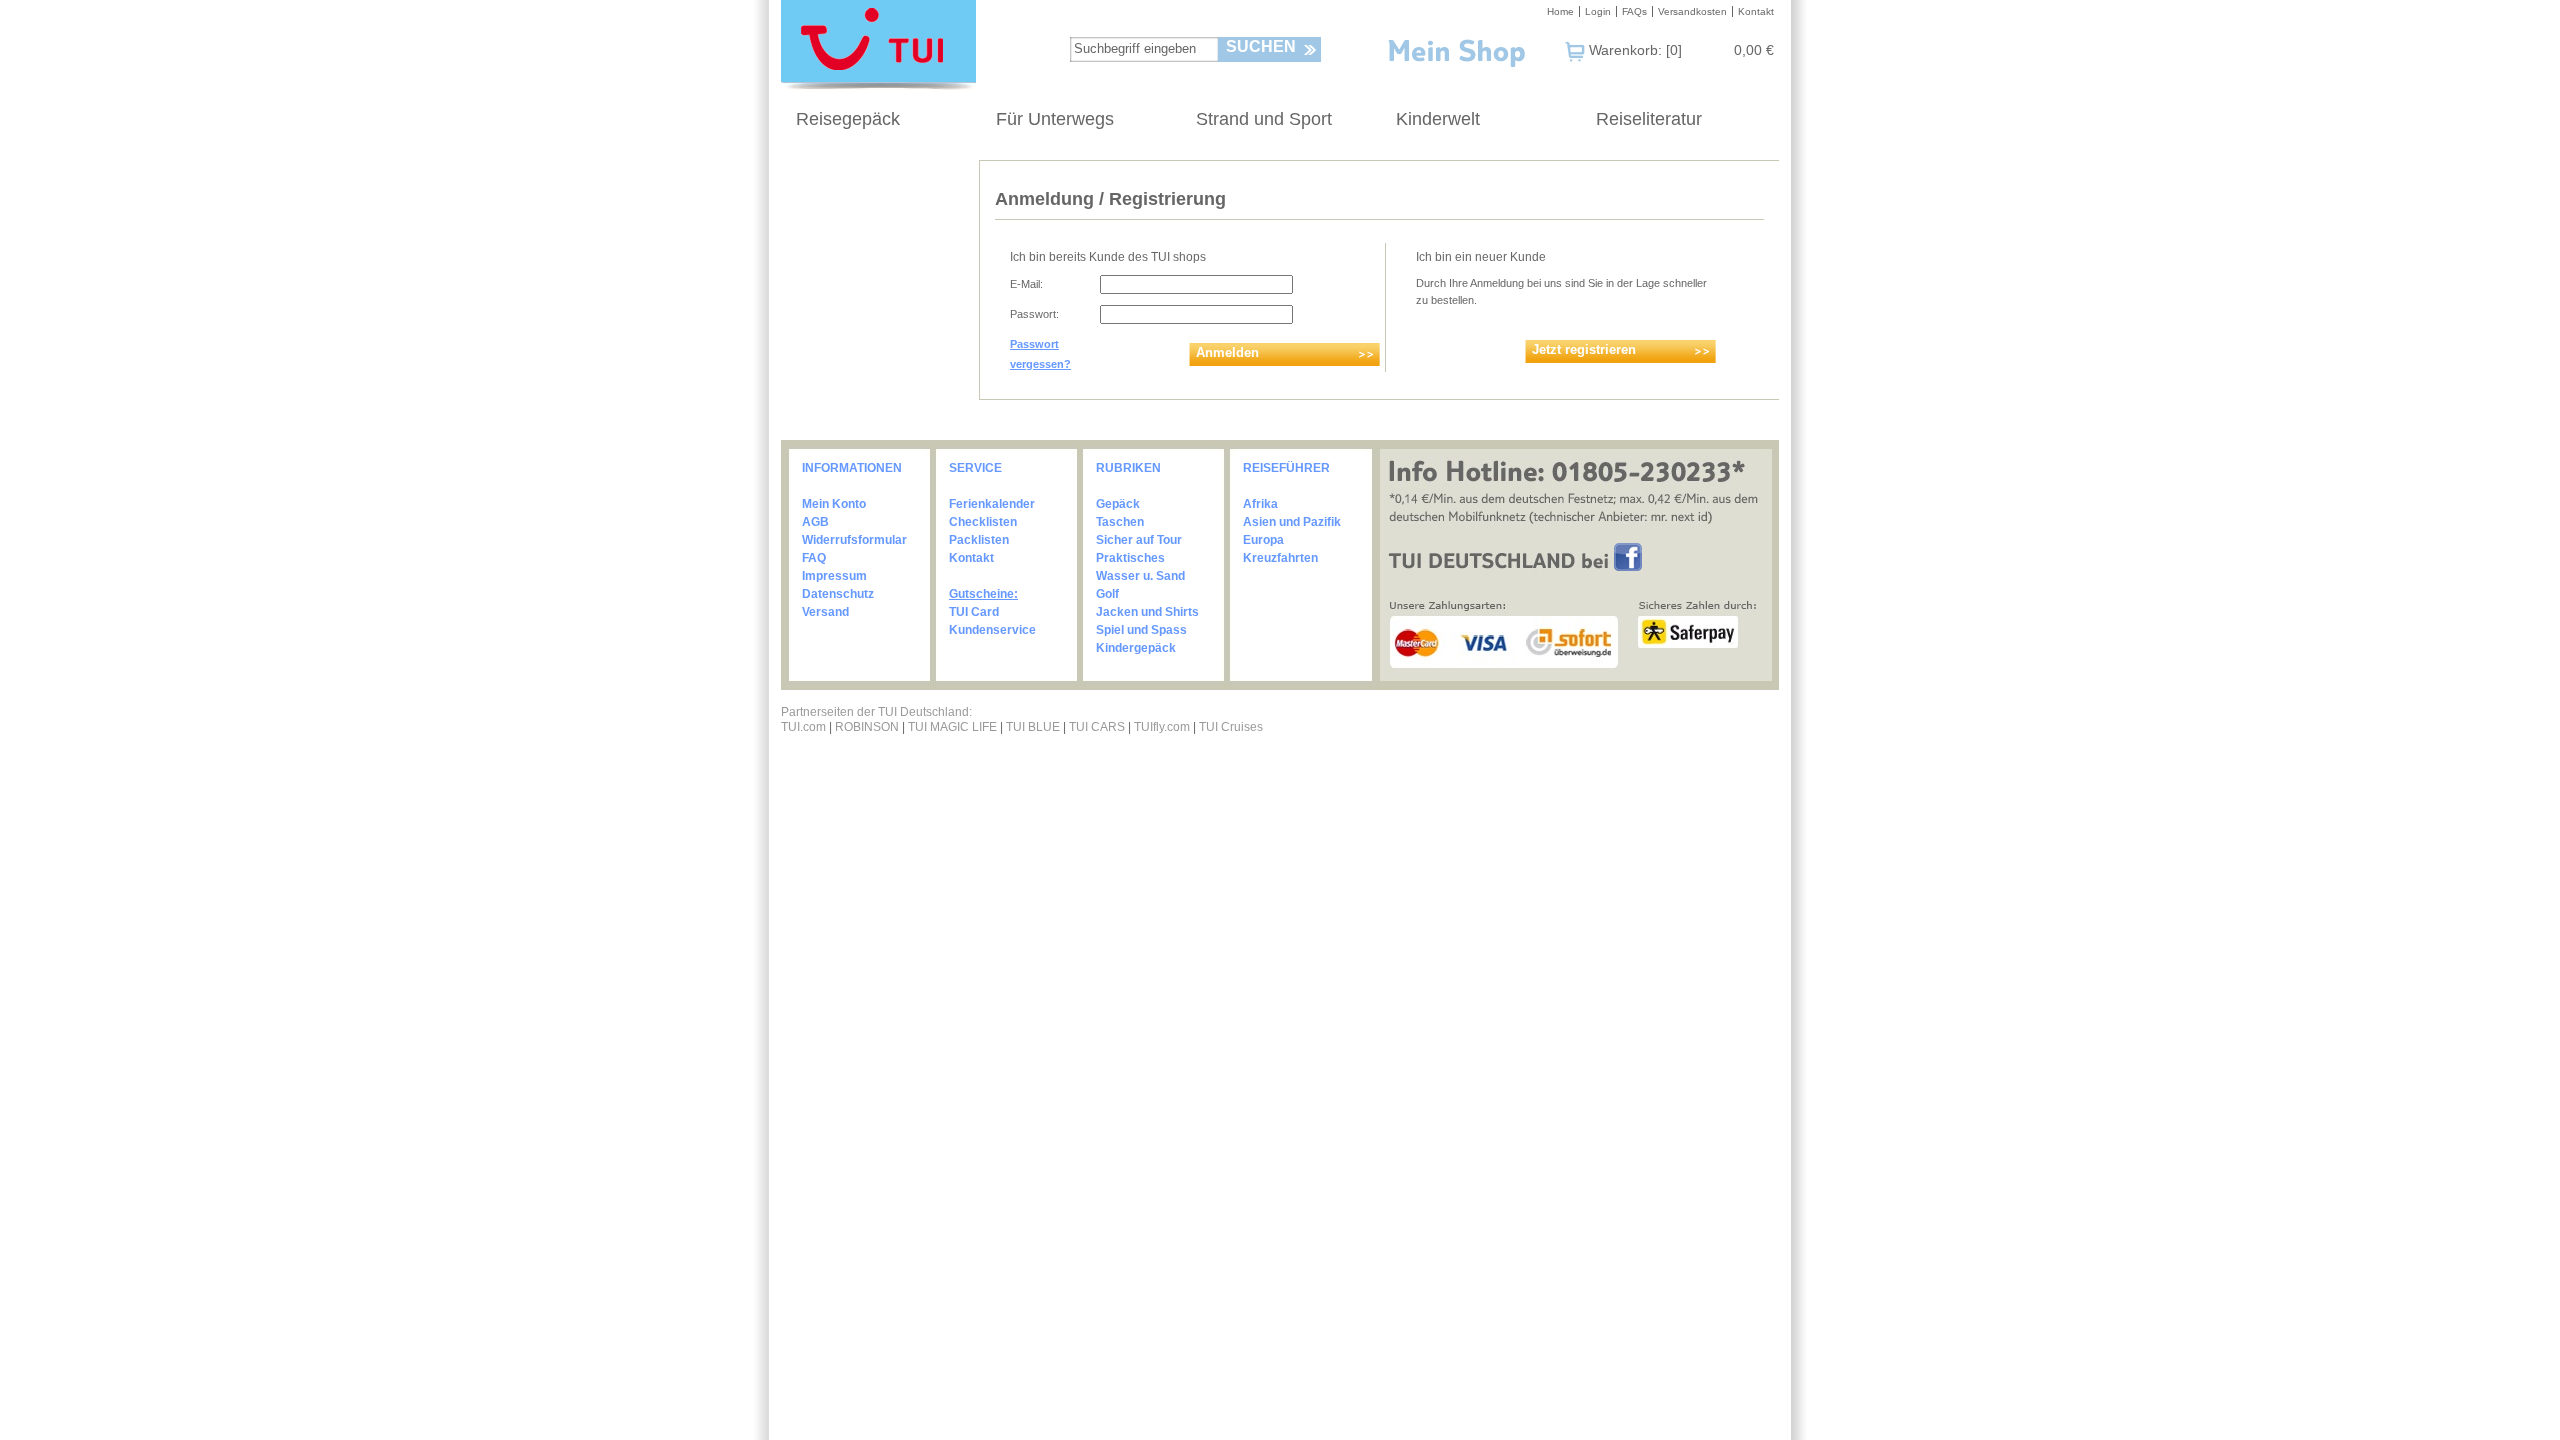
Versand (825, 612)
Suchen (1261, 46)
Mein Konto (834, 504)
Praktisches (1130, 558)
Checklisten (983, 522)
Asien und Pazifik (1292, 522)
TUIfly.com (1162, 727)
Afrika (1260, 504)
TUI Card (974, 612)
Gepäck (1118, 504)
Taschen (1120, 522)
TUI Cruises (1231, 727)
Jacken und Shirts (1147, 612)
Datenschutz (838, 594)
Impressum (834, 576)
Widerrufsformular (854, 540)
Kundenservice (992, 630)
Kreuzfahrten (1280, 558)
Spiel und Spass (1141, 630)
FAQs (1634, 11)
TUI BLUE (1033, 727)
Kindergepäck (1136, 648)
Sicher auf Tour (1139, 540)
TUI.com (803, 727)
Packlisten (979, 540)
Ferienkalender (992, 504)
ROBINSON (867, 727)
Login (1598, 11)
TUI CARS (1097, 727)
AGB (815, 522)
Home (1560, 11)
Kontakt (1756, 11)
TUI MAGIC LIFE (954, 727)
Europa (1263, 540)
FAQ (814, 558)
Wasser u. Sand (1140, 576)
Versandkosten (1692, 11)
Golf (1107, 594)
